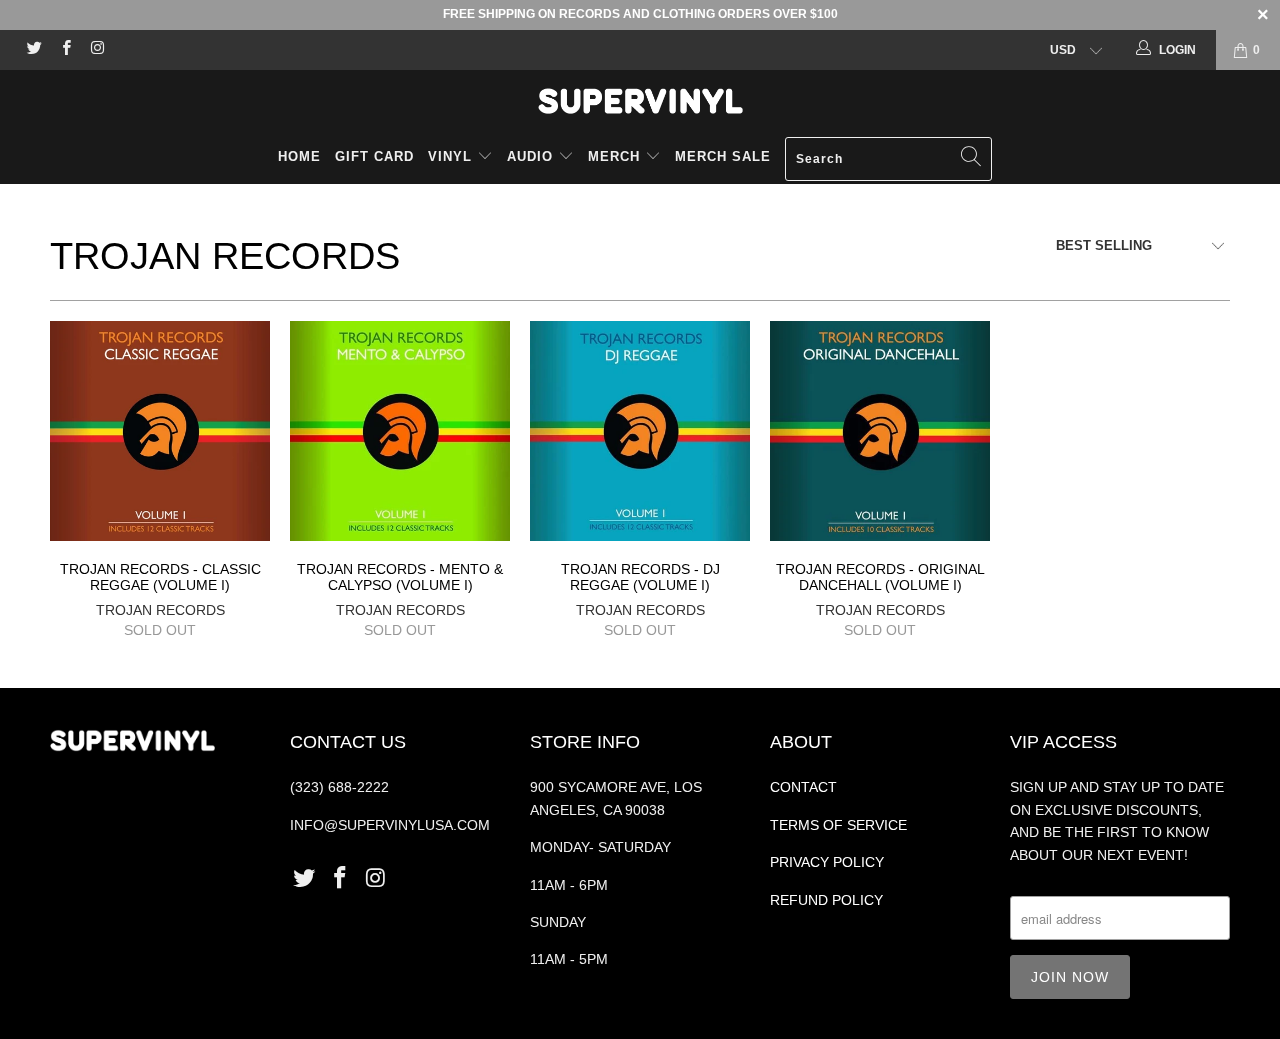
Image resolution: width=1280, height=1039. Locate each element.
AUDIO (532, 156)
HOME (299, 156)
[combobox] (888, 159)
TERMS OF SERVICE (838, 825)
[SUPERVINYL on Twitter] (33, 50)
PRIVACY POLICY (827, 862)
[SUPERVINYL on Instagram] (96, 50)
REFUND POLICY (826, 900)
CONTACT (803, 787)
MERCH (614, 156)
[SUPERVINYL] (640, 101)
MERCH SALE (723, 156)
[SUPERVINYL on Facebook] (64, 50)
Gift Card (374, 156)
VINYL (452, 156)
